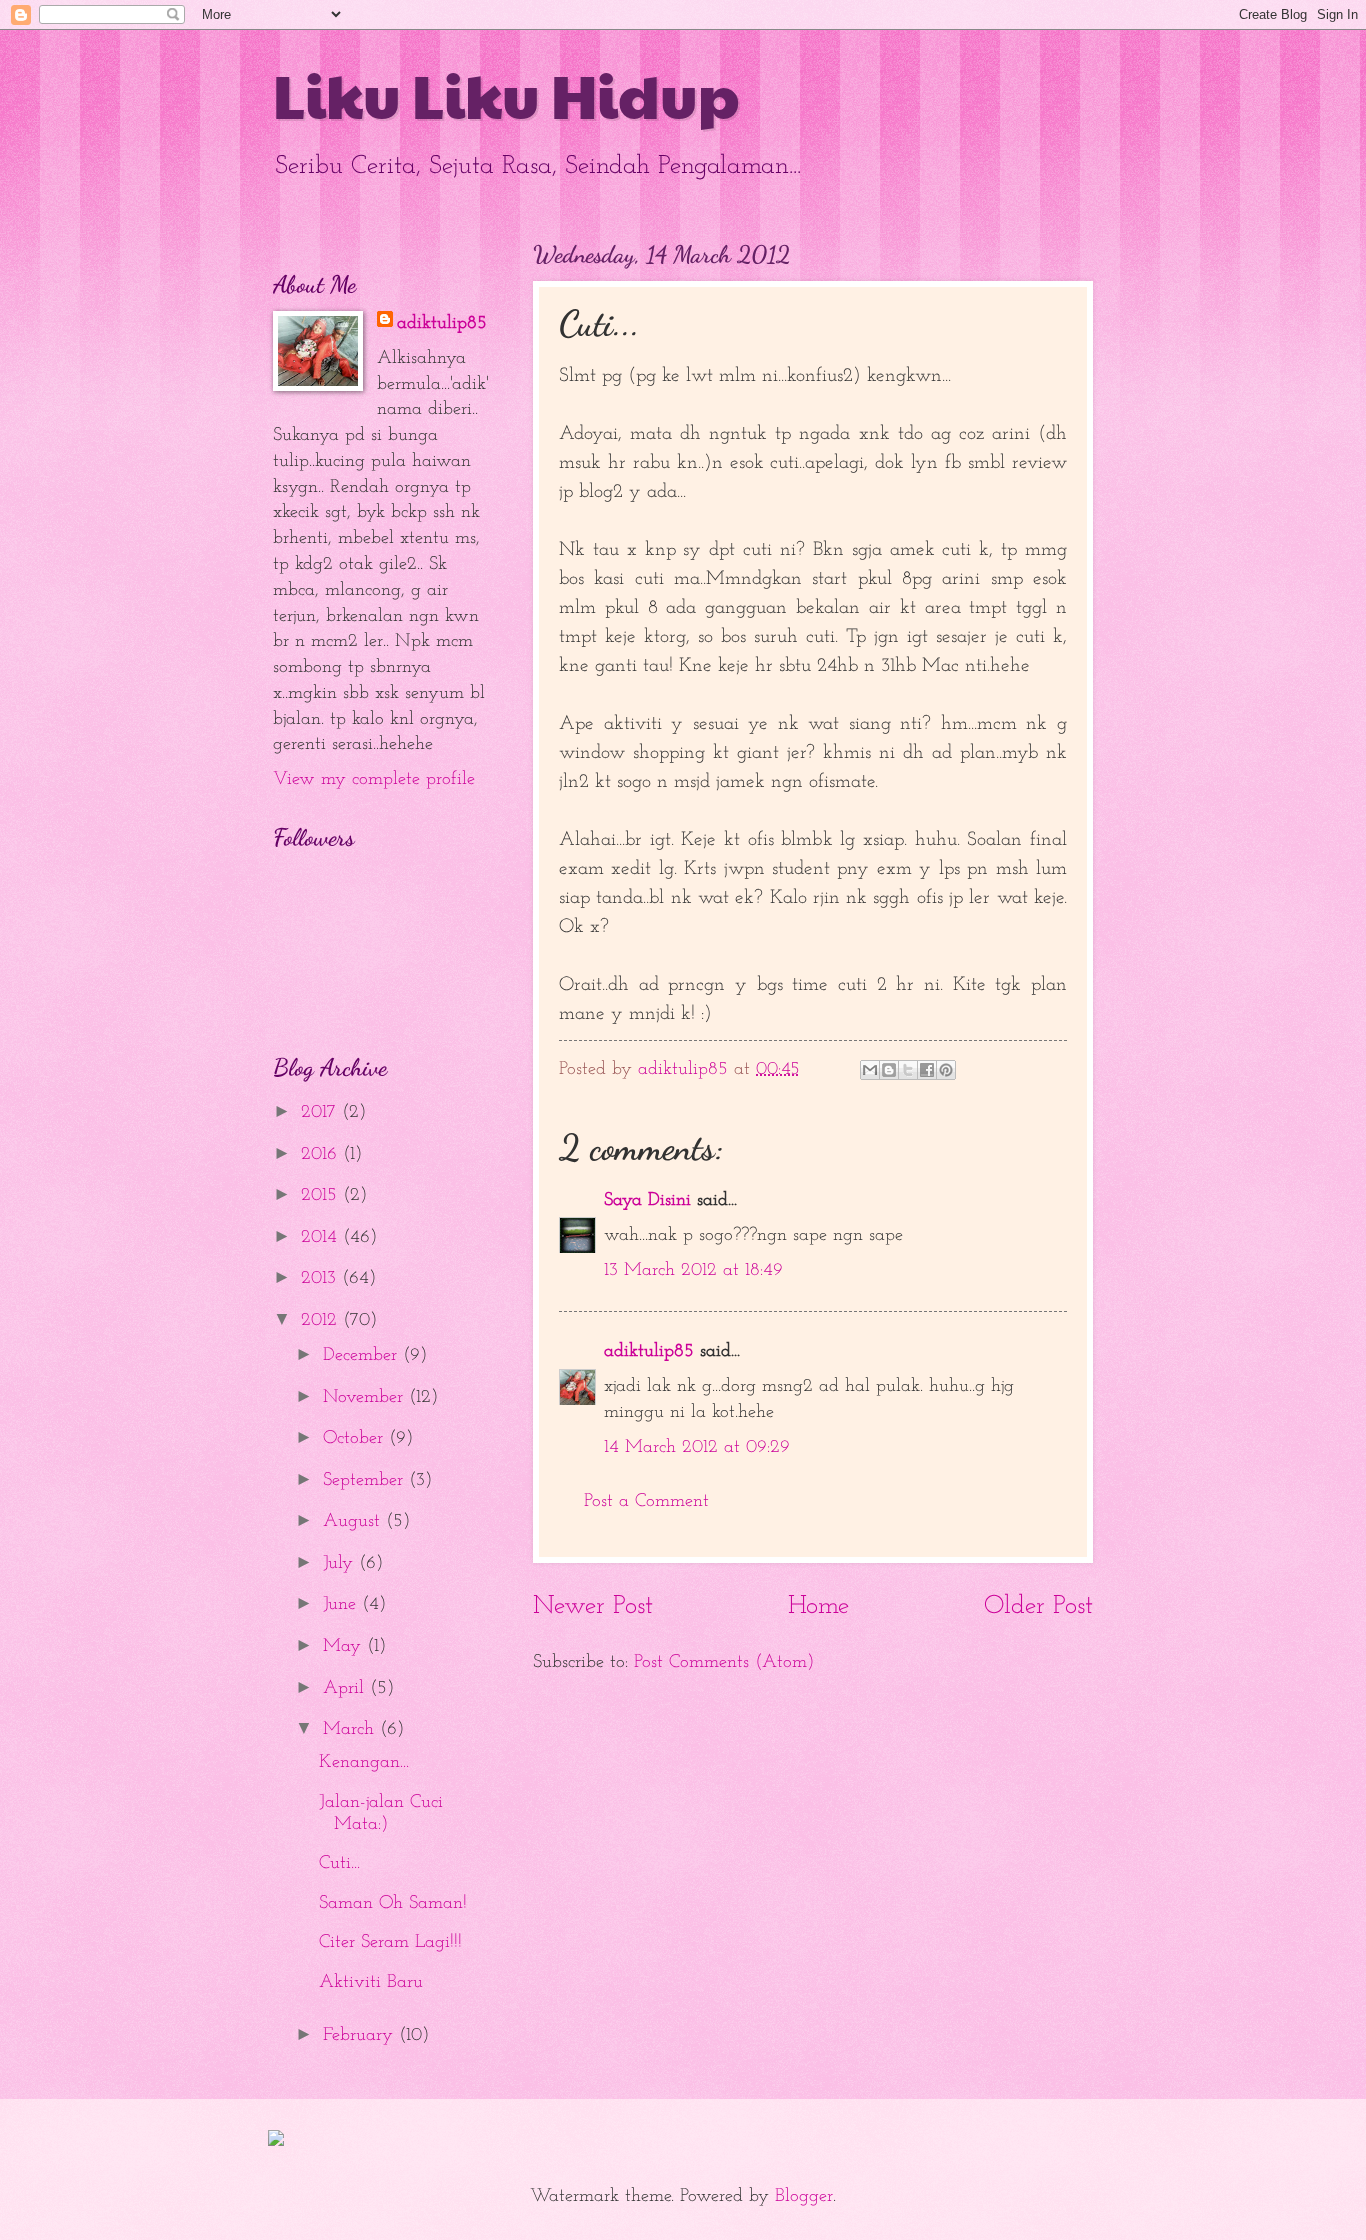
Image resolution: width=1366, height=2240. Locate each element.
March (351, 1729)
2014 (322, 1237)
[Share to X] (908, 1070)
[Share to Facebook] (927, 1070)
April (346, 1688)
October (356, 1438)
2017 (321, 1112)
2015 (322, 1195)
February (361, 2035)
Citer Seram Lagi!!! (390, 1942)
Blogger (804, 2196)
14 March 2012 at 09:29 (697, 1447)
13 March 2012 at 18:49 (693, 1270)
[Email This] (870, 1070)
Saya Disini (647, 1200)
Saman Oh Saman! (393, 1903)
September (366, 1480)
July (341, 1563)
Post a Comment (646, 1501)
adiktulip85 (649, 1351)
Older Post (1038, 1606)
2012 (322, 1320)
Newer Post (593, 1606)
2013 (321, 1278)
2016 (322, 1154)
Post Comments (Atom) (724, 1662)
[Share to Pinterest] (946, 1070)
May (345, 1646)
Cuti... (339, 1863)
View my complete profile (374, 779)
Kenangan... (364, 1762)
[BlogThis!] (889, 1070)
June (342, 1604)
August (354, 1521)
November (366, 1397)
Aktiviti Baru (371, 1982)
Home (818, 1606)
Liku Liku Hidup (506, 94)
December (363, 1355)
